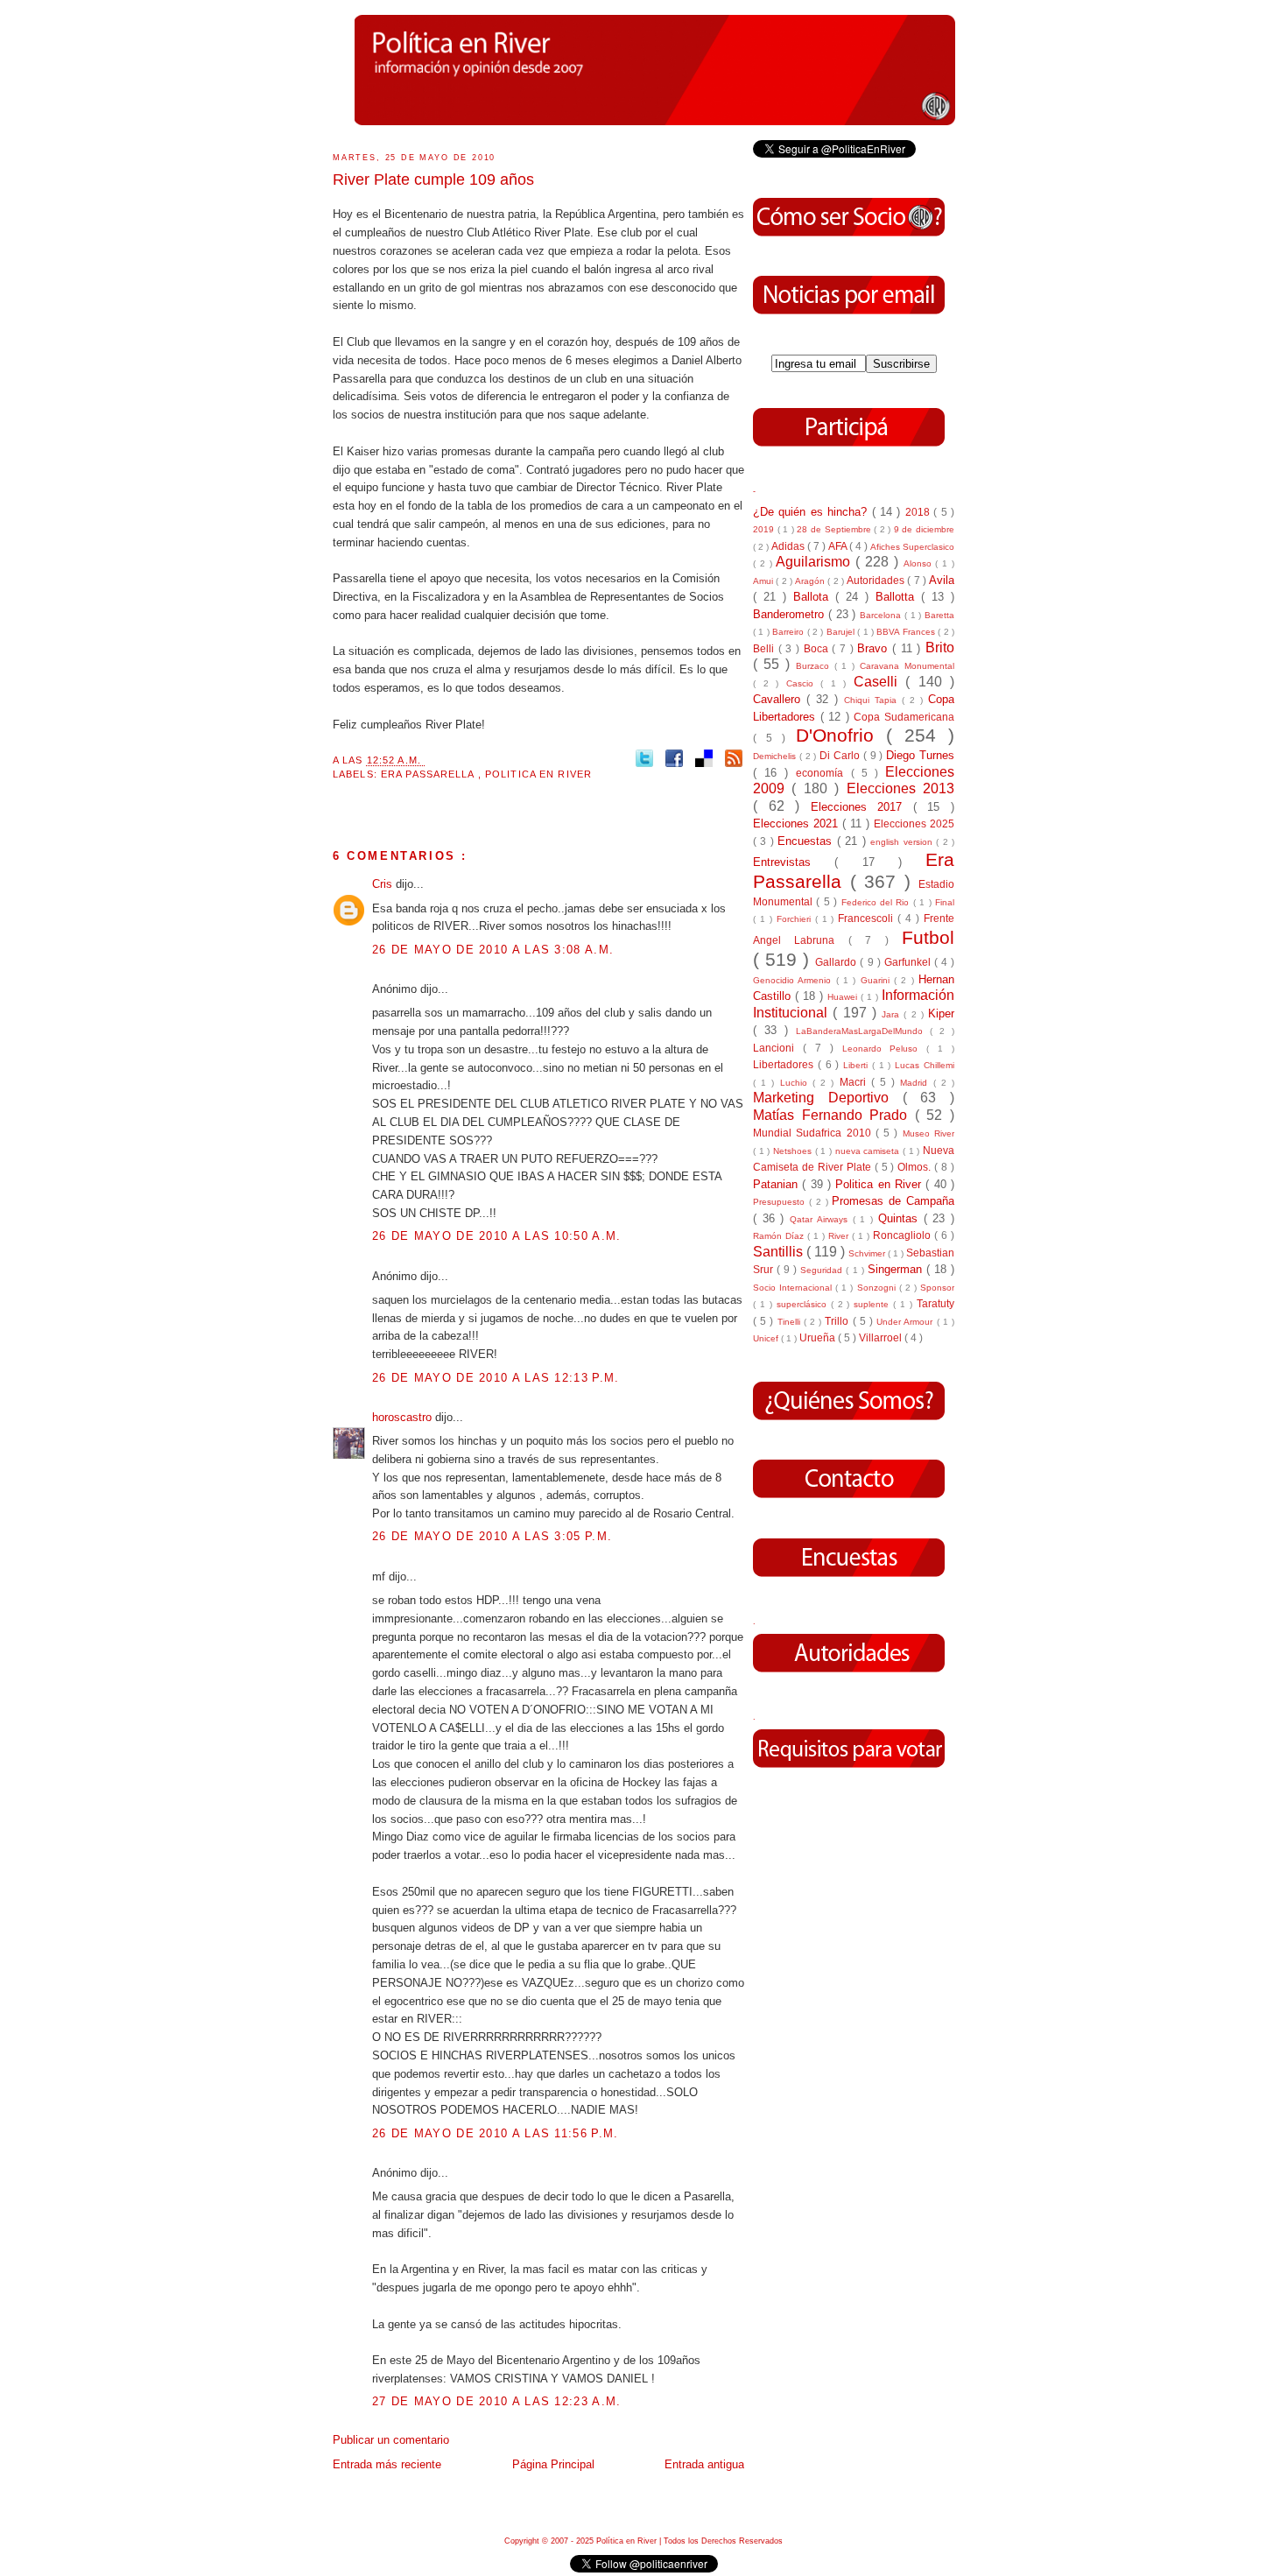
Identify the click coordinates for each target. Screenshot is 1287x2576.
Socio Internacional (794, 1288)
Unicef (767, 1338)
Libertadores (785, 1064)
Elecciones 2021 (798, 823)
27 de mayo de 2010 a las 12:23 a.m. (497, 2401)
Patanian (777, 1184)
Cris (384, 884)
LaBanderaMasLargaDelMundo (863, 1031)
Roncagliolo (904, 1235)
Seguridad (823, 1270)
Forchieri (796, 919)
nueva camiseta (869, 1151)
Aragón (811, 581)
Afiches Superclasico (912, 547)
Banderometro (791, 614)
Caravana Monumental (907, 666)
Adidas (789, 546)
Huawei (844, 997)
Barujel (842, 632)
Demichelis (776, 756)
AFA (839, 546)
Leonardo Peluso (885, 1049)
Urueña (819, 1337)
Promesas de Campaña (893, 1201)
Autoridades (877, 580)
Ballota (814, 597)
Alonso (920, 563)
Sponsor (937, 1288)
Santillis (780, 1252)
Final (945, 902)
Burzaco (815, 666)
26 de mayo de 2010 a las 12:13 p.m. (496, 1378)
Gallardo (837, 962)
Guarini (877, 980)
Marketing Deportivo (828, 1098)
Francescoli (868, 918)
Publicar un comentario (391, 2440)
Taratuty (935, 1303)
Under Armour (906, 1322)
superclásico (804, 1304)
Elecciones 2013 (900, 788)
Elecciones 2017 (862, 807)
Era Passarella (429, 774)
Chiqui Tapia (873, 700)
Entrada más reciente (387, 2464)
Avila (942, 580)
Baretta (939, 615)
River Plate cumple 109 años (433, 179)
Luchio (796, 1083)
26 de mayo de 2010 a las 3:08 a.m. (493, 950)
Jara (893, 1014)
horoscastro (404, 1417)
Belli (766, 648)
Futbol (928, 937)
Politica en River (538, 774)
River (840, 1236)
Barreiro (789, 632)
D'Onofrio (841, 735)
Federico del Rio (877, 902)
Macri (855, 1082)
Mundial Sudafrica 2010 (814, 1133)
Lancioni (778, 1048)
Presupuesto (781, 1202)
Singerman (897, 1269)
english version (903, 842)
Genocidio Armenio (795, 980)
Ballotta (898, 597)
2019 (765, 529)
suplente (873, 1304)
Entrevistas (794, 862)
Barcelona (882, 615)
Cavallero (780, 699)
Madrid (916, 1083)
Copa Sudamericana (904, 717)
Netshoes (794, 1151)
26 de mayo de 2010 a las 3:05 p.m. (492, 1536)
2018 (919, 512)
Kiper (941, 1014)
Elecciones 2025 (914, 823)
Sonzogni (878, 1288)
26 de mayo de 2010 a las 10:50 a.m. (497, 1236)
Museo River (928, 1133)
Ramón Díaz (780, 1236)
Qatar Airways (821, 1219)
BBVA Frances (907, 632)
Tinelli (791, 1322)
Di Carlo (841, 755)
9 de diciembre (924, 529)
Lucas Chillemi (925, 1065)
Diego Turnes (920, 755)
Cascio (804, 683)
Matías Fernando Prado (834, 1115)
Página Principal (553, 2464)
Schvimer (868, 1253)
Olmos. (916, 1167)
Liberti (858, 1065)
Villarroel (882, 1337)
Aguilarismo (816, 562)
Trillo (838, 1321)
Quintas (901, 1218)
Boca (818, 648)
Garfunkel (909, 962)
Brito (940, 648)
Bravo (875, 648)
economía (823, 773)
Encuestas (807, 841)
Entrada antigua (704, 2464)
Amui (764, 581)
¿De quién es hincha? (812, 512)
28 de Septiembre (835, 529)
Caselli (880, 682)
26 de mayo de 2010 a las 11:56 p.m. (496, 2133)
